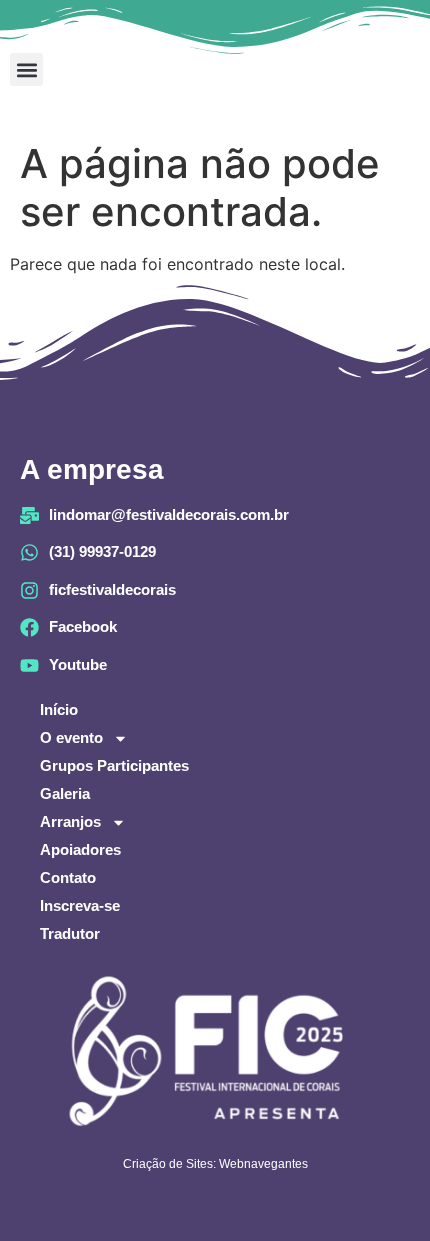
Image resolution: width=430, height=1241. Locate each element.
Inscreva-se (80, 905)
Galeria (65, 793)
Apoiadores (80, 849)
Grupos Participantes (114, 765)
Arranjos (70, 821)
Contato (68, 877)
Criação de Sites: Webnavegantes (215, 1164)
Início (59, 709)
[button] (26, 69)
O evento (71, 737)
